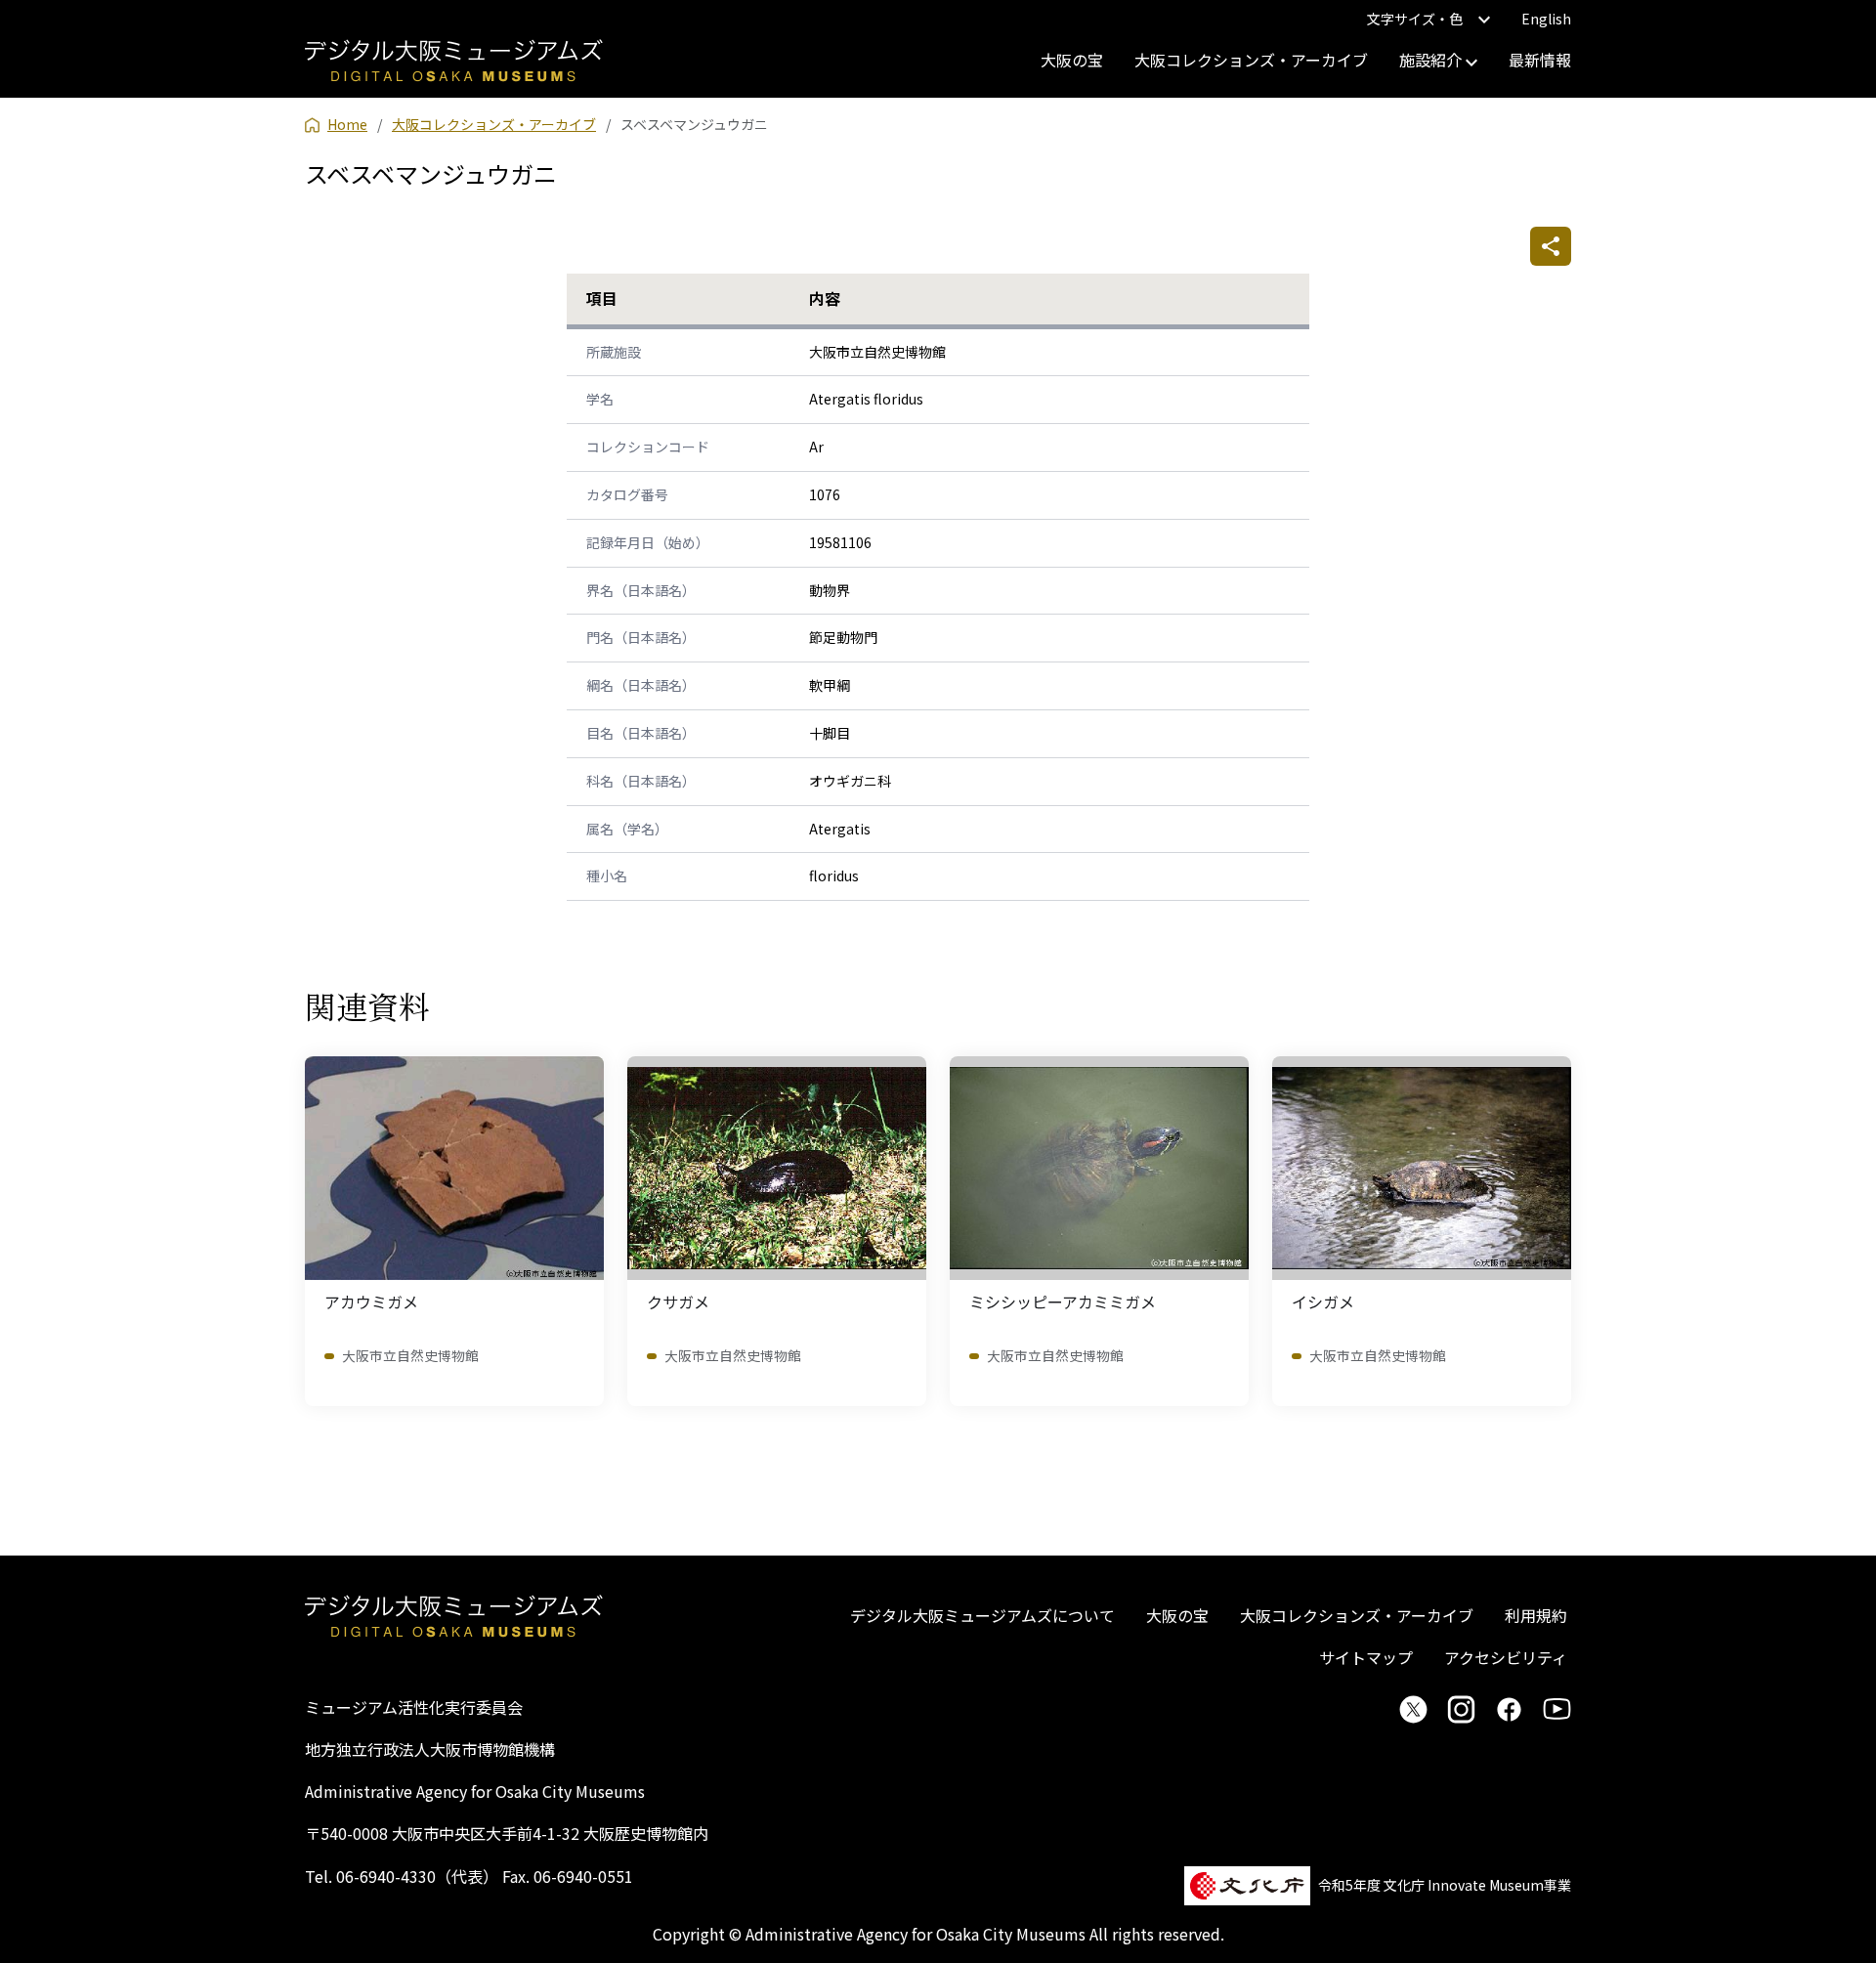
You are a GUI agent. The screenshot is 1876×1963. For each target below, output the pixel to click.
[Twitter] (1413, 1709)
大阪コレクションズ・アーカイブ (1251, 60)
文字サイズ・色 (1415, 19)
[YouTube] (1557, 1709)
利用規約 (1536, 1615)
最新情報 (1540, 60)
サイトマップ (1366, 1657)
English (1546, 19)
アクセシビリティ (1506, 1657)
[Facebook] (1509, 1709)
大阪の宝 (1072, 60)
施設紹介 (1432, 60)
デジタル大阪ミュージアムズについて (982, 1615)
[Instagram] (1461, 1709)
